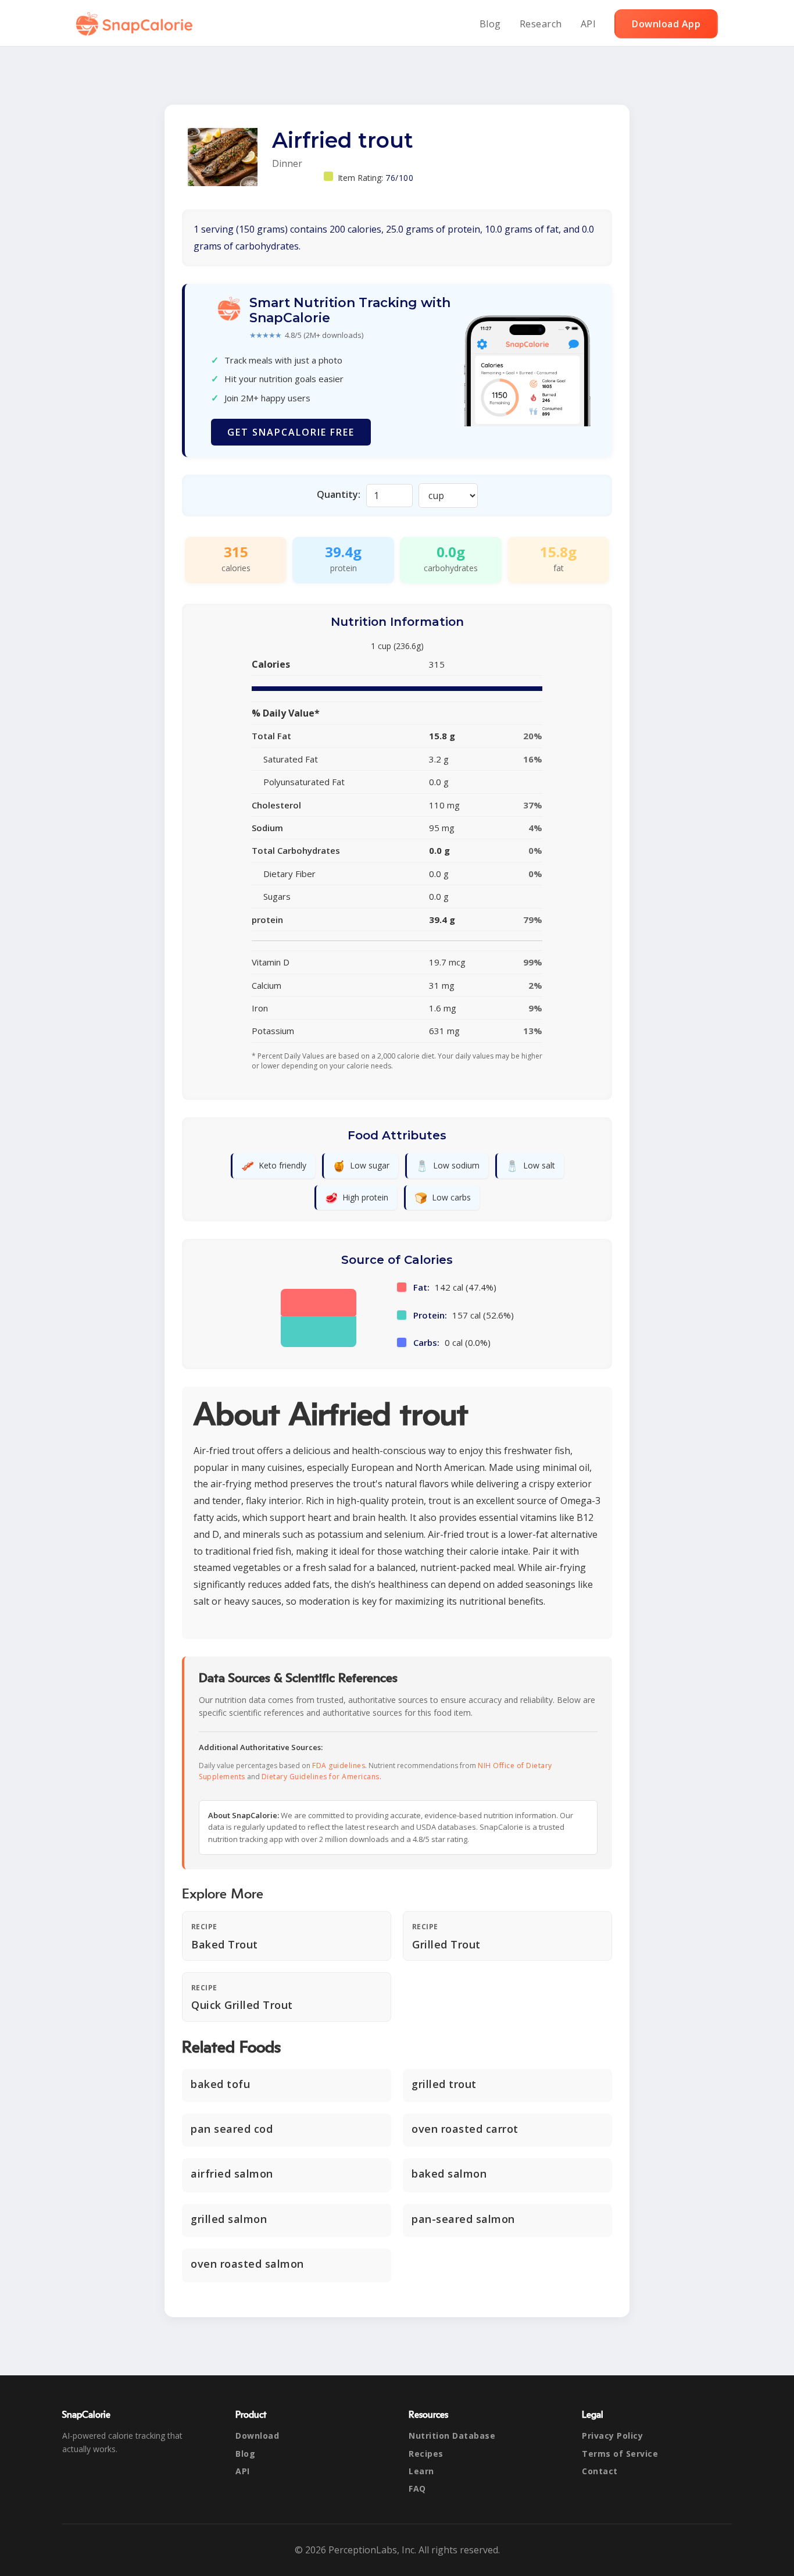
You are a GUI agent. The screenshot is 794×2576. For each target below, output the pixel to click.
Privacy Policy (612, 2436)
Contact (600, 2471)
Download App (666, 24)
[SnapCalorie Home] (137, 24)
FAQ (417, 2488)
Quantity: (339, 494)
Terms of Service (620, 2454)
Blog (490, 24)
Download (257, 2436)
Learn (421, 2471)
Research (541, 24)
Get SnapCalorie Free (291, 432)
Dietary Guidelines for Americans (321, 1777)
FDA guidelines (339, 1766)
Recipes (426, 2454)
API (589, 24)
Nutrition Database (452, 2436)
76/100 (399, 178)
